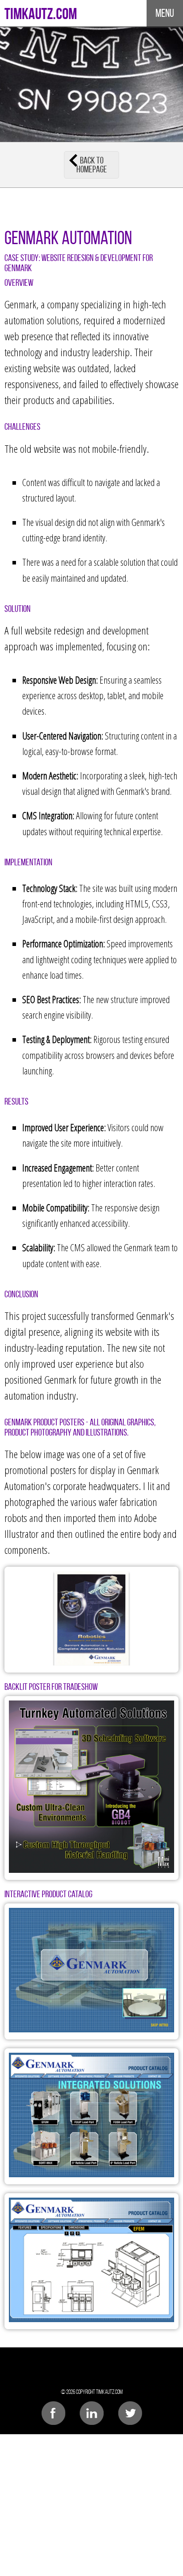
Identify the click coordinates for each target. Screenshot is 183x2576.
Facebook (53, 2413)
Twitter (130, 2413)
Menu (165, 13)
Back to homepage (92, 165)
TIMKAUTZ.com (41, 13)
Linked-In (92, 2413)
